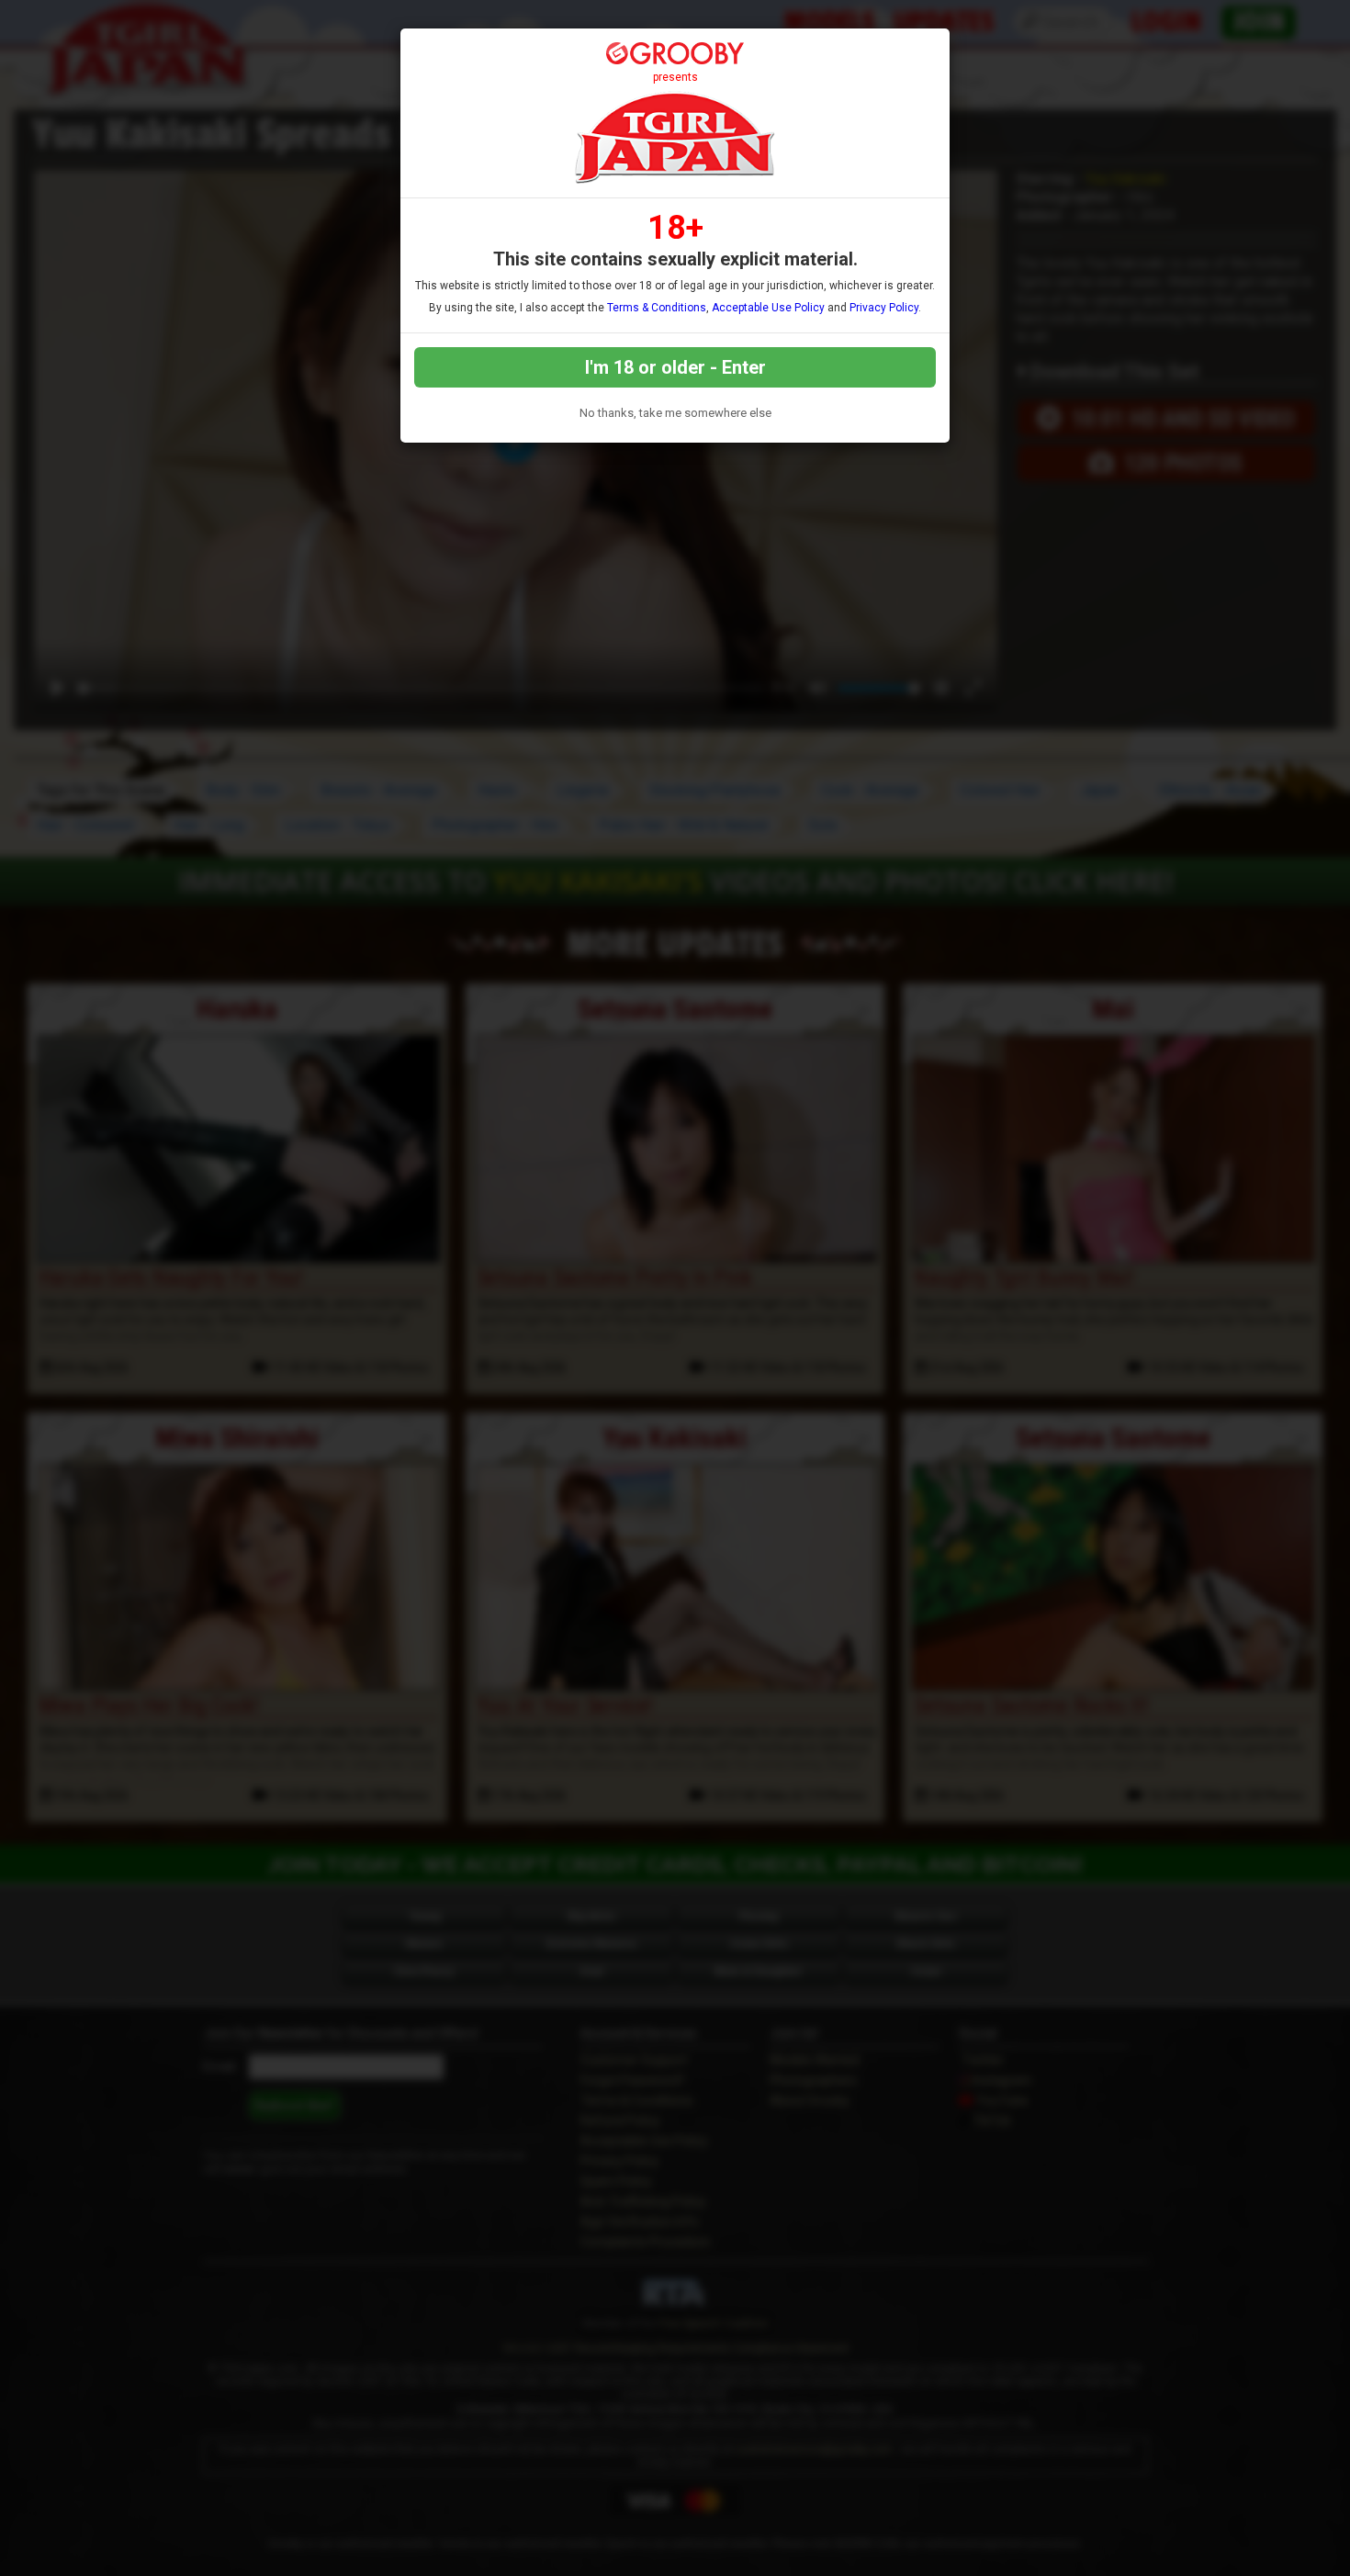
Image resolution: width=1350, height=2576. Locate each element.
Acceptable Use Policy (768, 308)
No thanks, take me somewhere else (675, 413)
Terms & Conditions (657, 308)
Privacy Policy (884, 308)
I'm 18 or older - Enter (675, 367)
